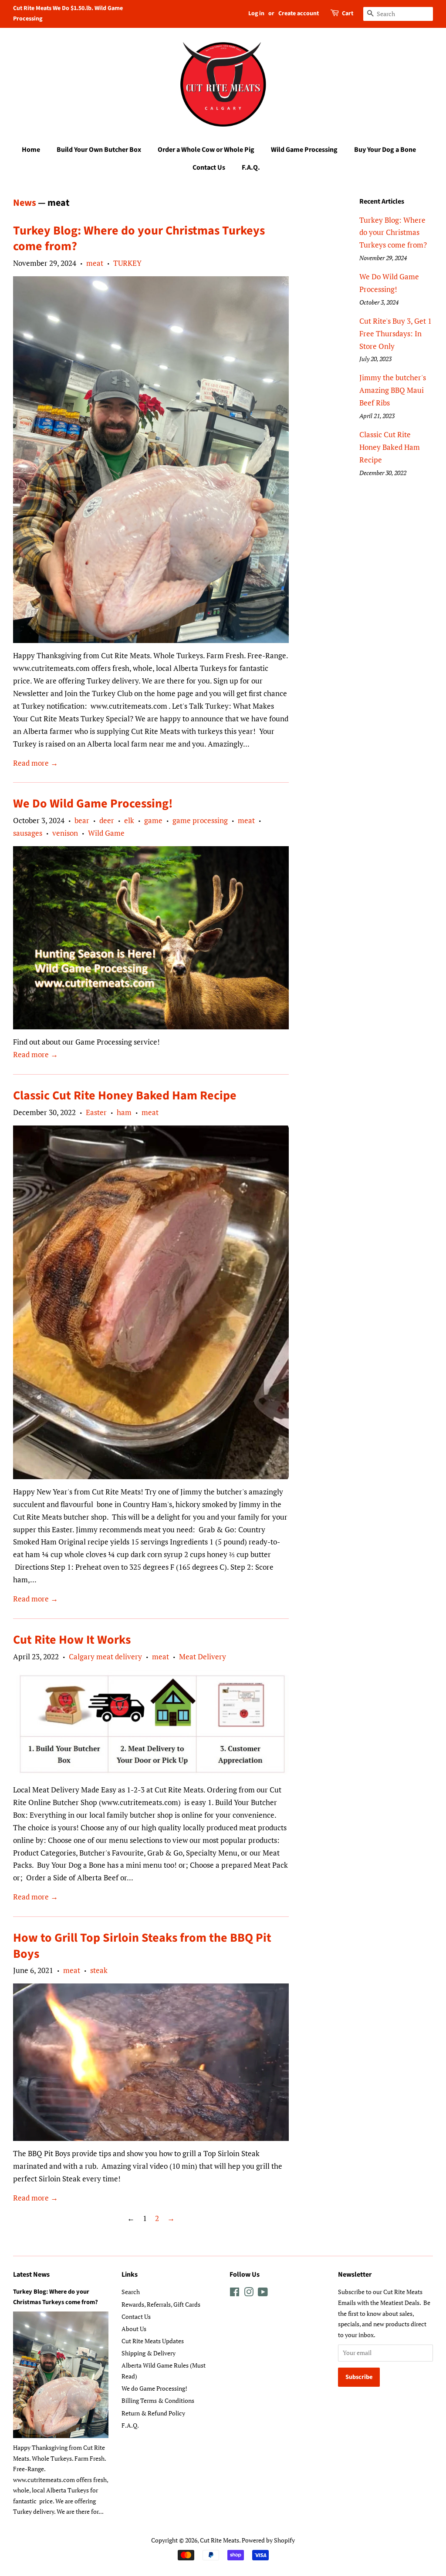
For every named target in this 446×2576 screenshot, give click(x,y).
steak (99, 1970)
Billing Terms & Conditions (158, 2400)
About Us (134, 2329)
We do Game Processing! (154, 2388)
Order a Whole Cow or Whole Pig (206, 150)
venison (65, 833)
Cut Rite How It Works (72, 1640)
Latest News (31, 2275)
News (25, 203)
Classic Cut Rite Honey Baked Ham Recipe (125, 1095)
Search (131, 2292)
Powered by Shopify (268, 2540)
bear (82, 820)
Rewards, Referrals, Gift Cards (161, 2304)
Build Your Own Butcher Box (99, 150)
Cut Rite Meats (220, 2540)
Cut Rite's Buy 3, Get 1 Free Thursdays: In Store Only (395, 333)
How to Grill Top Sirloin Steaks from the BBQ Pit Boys (142, 1946)
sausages (28, 833)
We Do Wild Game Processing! (93, 804)
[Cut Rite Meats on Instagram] (249, 2293)
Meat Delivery (203, 1656)
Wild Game (106, 833)
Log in (256, 13)
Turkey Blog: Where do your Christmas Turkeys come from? (139, 238)
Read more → (35, 763)
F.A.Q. (251, 167)
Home (31, 150)
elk (129, 820)
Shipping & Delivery (149, 2353)
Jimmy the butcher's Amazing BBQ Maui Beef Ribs (393, 390)
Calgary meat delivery (105, 1656)
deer (107, 820)
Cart (348, 13)
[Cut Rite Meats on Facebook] (235, 2293)
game (153, 820)
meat (95, 263)
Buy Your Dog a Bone (385, 150)
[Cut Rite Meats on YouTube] (263, 2293)
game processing (200, 820)
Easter (96, 1112)
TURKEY (127, 263)
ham (124, 1112)
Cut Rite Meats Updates (153, 2341)
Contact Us (209, 167)
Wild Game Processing (304, 150)
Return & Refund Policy (153, 2413)
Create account (299, 13)
